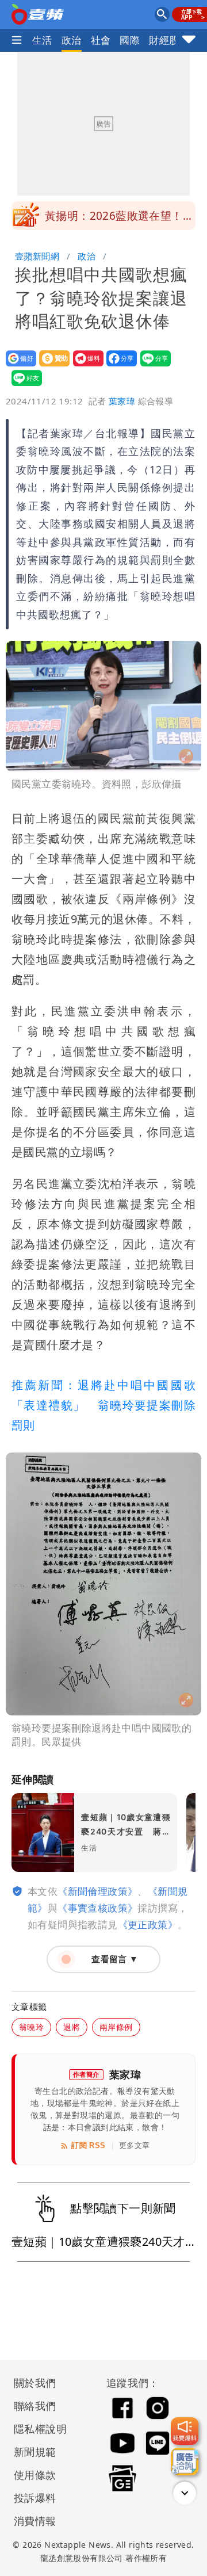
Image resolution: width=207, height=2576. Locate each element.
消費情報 (35, 2521)
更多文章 (135, 2145)
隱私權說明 (36, 2429)
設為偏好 (18, 366)
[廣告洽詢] (185, 2462)
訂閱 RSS (88, 2145)
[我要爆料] (185, 2431)
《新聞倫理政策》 (97, 1891)
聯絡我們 (35, 2406)
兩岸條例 (116, 2027)
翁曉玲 (31, 2027)
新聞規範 (35, 2452)
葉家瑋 (122, 401)
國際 (130, 40)
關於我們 (35, 2383)
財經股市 (169, 40)
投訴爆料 (35, 2498)
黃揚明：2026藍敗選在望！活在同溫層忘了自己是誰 (119, 219)
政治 (72, 40)
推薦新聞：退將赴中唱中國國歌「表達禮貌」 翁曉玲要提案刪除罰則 (103, 1405)
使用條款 (35, 2475)
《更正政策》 (148, 1925)
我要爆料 (85, 366)
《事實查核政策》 (97, 1908)
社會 (101, 40)
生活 (42, 40)
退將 (72, 2027)
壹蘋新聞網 (37, 256)
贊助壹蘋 (51, 366)
